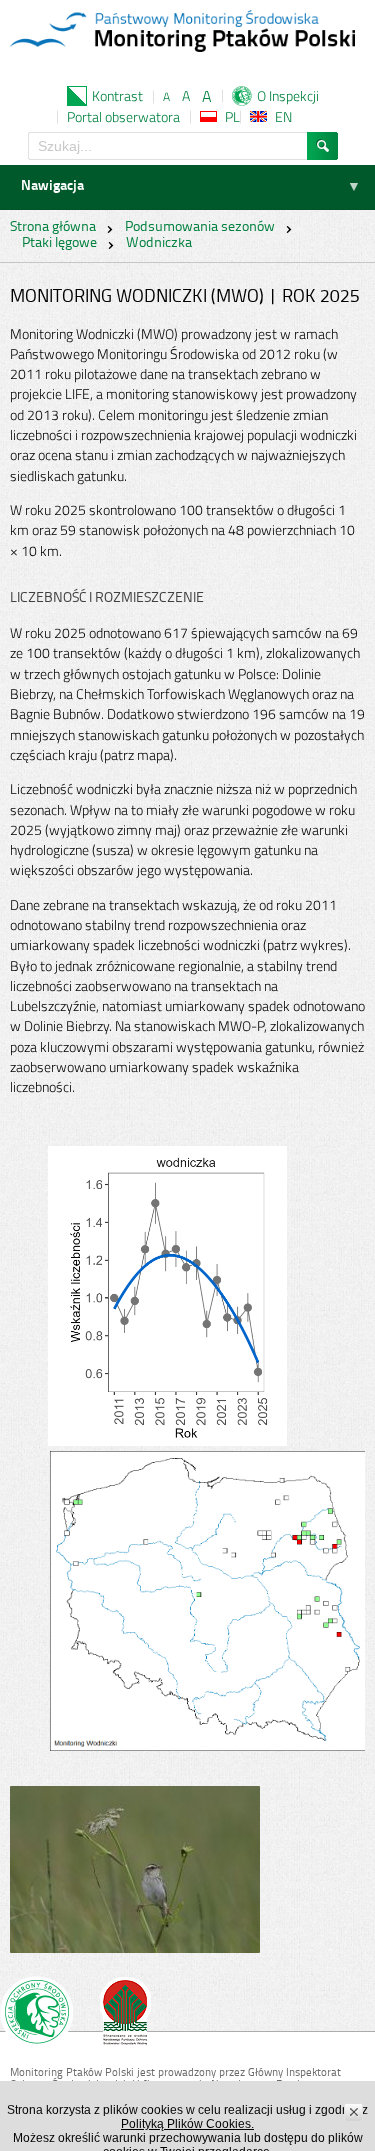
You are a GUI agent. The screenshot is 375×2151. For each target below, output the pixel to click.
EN (283, 116)
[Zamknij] (354, 2112)
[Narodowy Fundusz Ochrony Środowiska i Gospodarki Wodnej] (125, 2015)
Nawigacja (52, 186)
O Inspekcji (288, 95)
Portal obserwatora (123, 116)
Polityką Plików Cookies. (187, 2124)
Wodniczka (159, 243)
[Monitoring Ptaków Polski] (182, 33)
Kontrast (117, 95)
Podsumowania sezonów (200, 227)
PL (232, 116)
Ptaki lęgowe (59, 243)
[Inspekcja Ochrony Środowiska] (36, 2014)
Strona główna (53, 227)
